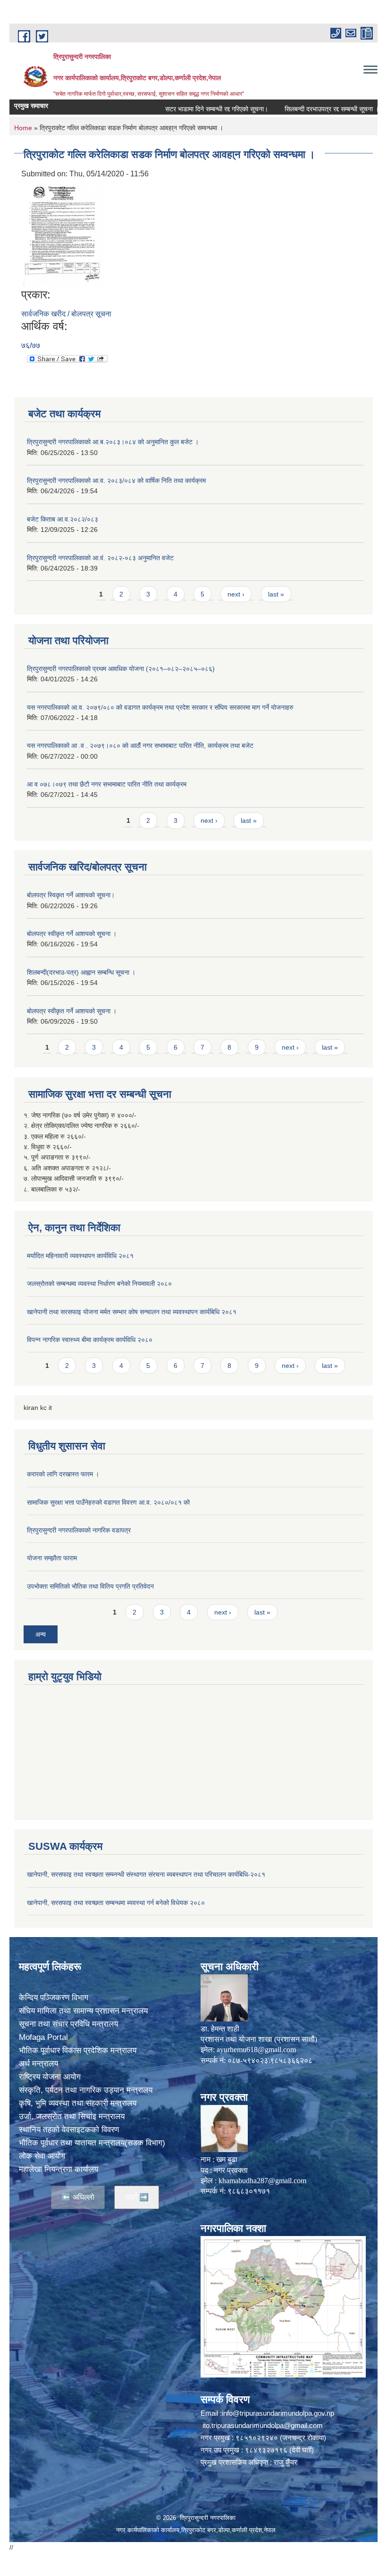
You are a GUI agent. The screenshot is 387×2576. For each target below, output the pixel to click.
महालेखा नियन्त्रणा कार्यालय (59, 2169)
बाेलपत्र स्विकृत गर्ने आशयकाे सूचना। (71, 895)
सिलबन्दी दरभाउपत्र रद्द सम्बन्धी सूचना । (302, 109)
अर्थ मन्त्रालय (38, 2064)
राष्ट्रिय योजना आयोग (50, 2077)
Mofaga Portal (43, 2037)
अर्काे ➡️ (137, 2197)
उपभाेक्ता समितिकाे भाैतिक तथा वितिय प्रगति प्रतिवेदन (90, 1586)
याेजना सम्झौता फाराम (52, 1558)
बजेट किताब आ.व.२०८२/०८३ (63, 519)
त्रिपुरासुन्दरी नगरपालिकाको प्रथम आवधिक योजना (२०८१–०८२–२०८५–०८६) (121, 669)
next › (236, 594)
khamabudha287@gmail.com (262, 2181)
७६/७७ (31, 345)
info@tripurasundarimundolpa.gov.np (278, 2413)
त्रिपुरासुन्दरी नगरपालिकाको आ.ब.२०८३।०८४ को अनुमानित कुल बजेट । (113, 442)
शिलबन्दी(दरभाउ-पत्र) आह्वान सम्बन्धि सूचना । (81, 972)
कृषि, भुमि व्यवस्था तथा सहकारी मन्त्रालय (78, 2103)
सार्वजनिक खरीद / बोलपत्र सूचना (66, 314)
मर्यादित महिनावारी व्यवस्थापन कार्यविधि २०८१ (80, 1256)
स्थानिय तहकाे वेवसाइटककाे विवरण (69, 2130)
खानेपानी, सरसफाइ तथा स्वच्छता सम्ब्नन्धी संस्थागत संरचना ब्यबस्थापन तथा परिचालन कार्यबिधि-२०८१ (146, 1874)
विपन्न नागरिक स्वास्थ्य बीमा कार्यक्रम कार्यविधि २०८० (90, 1340)
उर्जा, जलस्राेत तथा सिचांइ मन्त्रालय (72, 2116)
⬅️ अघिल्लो (78, 2197)
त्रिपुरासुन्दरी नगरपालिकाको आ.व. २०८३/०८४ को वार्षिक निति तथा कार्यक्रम (116, 480)
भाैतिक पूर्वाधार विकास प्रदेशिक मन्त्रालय (78, 2050)
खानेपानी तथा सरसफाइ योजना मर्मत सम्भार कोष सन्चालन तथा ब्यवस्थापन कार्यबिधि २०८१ (132, 1312)
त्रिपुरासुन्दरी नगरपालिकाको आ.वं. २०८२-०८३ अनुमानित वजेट (100, 558)
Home (23, 128)
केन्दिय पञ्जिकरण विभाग (54, 1998)
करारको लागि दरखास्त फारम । (63, 1474)
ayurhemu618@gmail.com (256, 2050)
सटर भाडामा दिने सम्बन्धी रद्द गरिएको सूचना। (187, 109)
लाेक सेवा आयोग (42, 2156)
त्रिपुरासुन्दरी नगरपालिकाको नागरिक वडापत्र (79, 1530)
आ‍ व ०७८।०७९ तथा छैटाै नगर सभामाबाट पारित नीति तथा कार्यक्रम (107, 784)
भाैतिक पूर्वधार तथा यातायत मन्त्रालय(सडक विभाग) (92, 2143)
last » (276, 594)
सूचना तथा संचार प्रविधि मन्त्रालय (68, 2024)
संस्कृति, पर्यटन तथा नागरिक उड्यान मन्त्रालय (86, 2090)
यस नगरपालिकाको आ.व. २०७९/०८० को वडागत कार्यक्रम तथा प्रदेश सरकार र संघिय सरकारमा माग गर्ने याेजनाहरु (160, 707)
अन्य (41, 1634)
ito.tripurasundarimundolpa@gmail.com (263, 2425)
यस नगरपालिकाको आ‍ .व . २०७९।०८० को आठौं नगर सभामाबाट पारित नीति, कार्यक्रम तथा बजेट (140, 745)
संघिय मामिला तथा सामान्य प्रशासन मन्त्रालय (83, 2011)
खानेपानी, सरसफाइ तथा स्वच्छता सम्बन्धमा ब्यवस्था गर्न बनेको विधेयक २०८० (116, 1903)
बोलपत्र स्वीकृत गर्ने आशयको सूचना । (72, 934)
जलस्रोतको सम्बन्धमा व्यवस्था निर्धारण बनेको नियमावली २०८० (99, 1284)
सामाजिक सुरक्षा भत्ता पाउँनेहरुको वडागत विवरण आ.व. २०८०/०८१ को (108, 1502)
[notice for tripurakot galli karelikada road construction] (63, 234)
